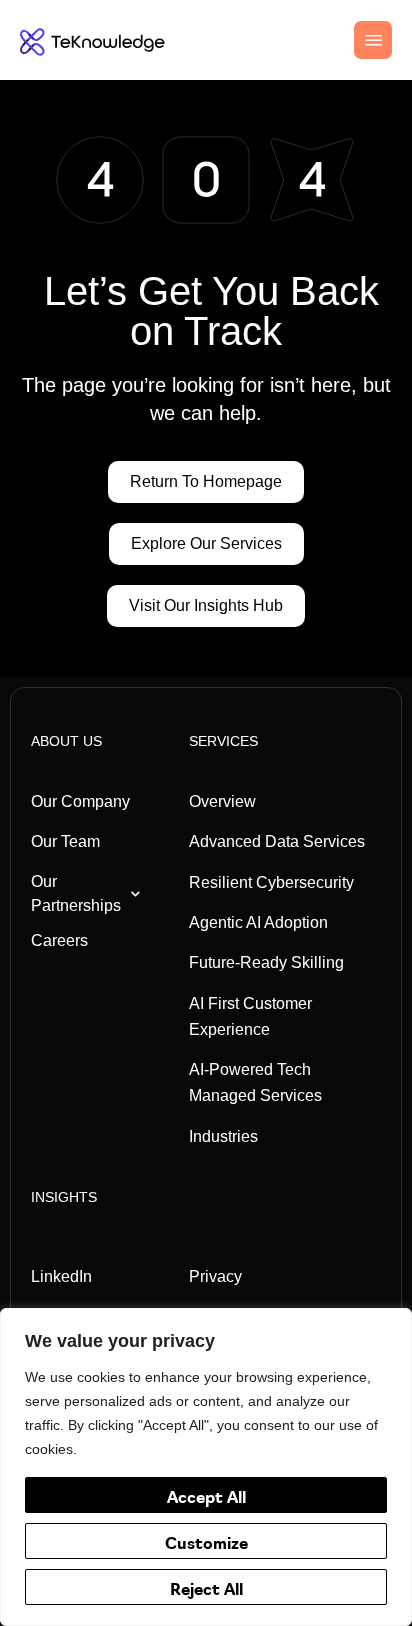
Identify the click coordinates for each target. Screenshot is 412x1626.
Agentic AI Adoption (258, 922)
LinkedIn (61, 1276)
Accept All (206, 1499)
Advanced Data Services (277, 841)
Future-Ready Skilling (266, 962)
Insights (64, 1197)
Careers (59, 940)
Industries (223, 1136)
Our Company (80, 801)
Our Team (65, 841)
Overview (222, 801)
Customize (206, 1545)
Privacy (215, 1276)
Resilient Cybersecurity (271, 882)
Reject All (206, 1591)
